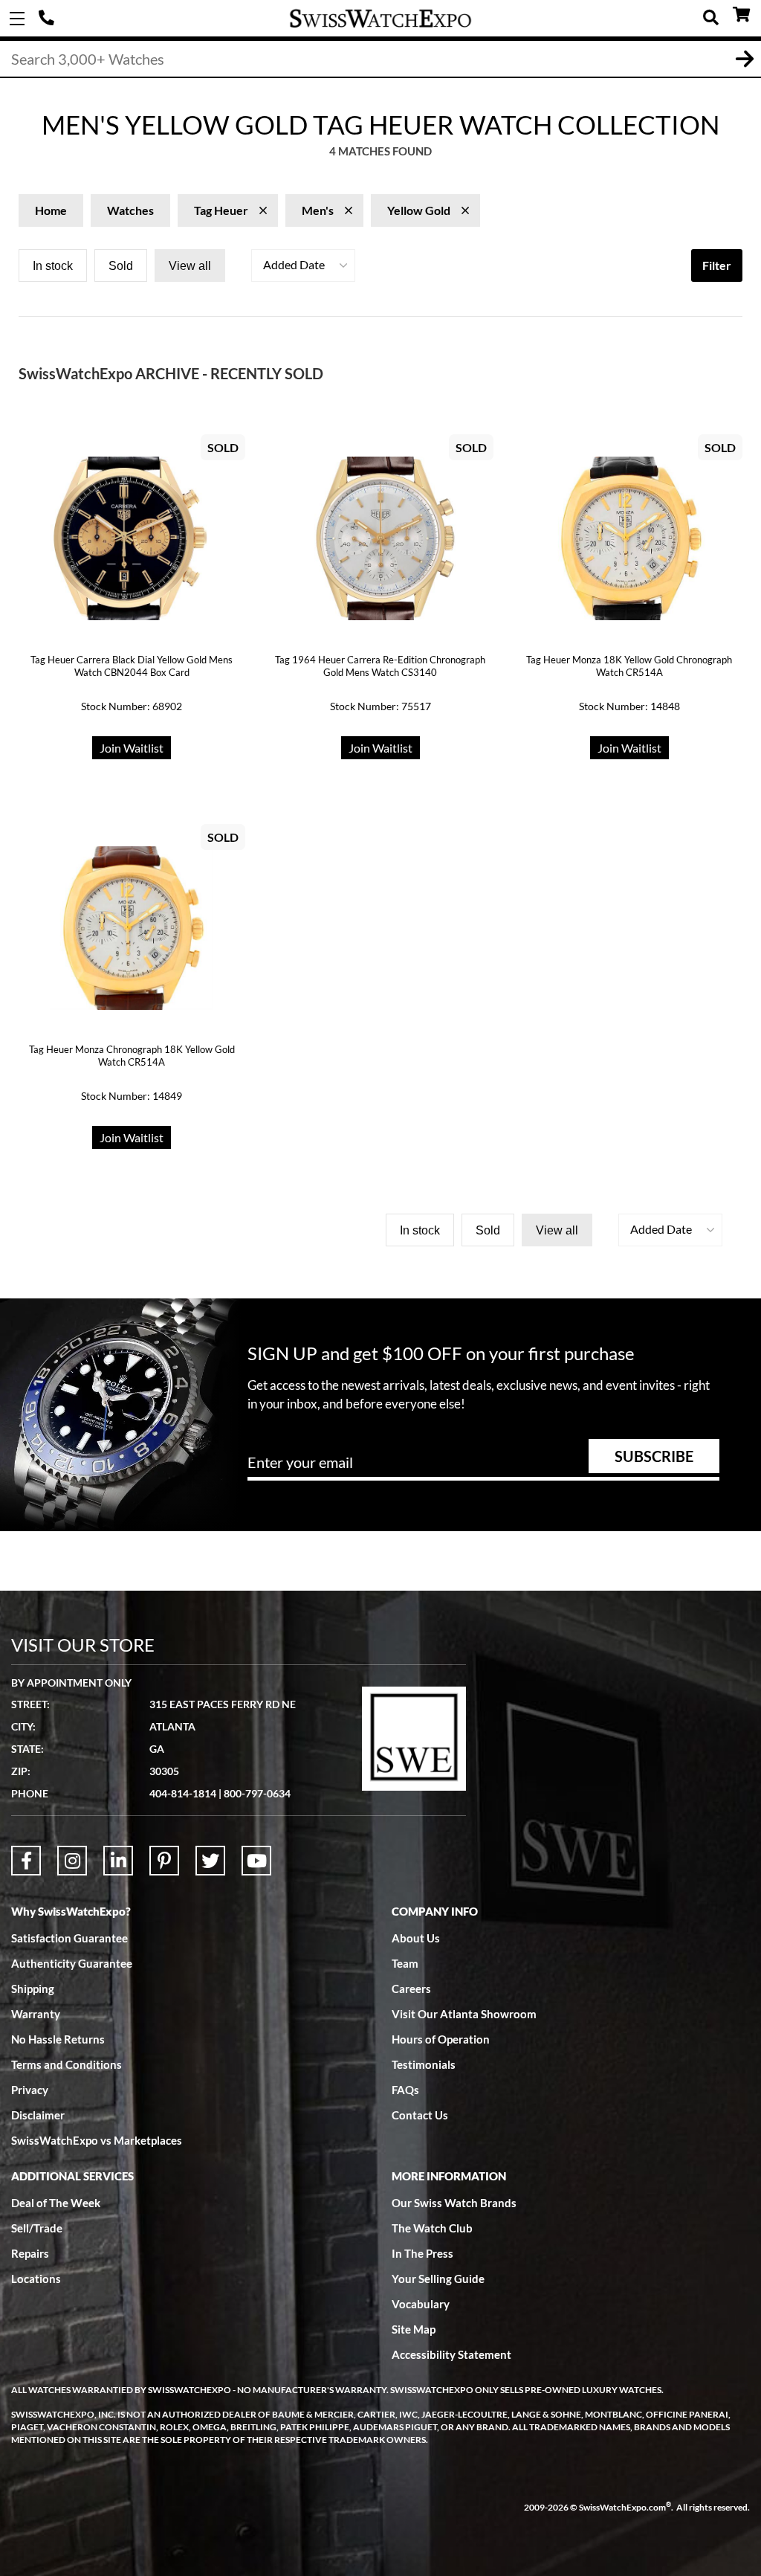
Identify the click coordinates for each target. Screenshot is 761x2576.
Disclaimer (38, 2115)
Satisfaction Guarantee (69, 1938)
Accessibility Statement (451, 2354)
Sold (121, 266)
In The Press (422, 2253)
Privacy (30, 2090)
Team (405, 1963)
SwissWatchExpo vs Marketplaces (97, 2140)
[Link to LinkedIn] (118, 1861)
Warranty (36, 2014)
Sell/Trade (37, 2228)
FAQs (405, 2090)
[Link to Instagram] (72, 1861)
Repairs (30, 2253)
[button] (303, 265)
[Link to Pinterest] (164, 1861)
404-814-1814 (48, 19)
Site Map (414, 2329)
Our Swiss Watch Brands (454, 2203)
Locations (36, 2279)
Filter (717, 265)
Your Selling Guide (438, 2279)
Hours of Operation (441, 2039)
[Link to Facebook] (26, 1861)
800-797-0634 (257, 1793)
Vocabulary (421, 2304)
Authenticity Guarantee (72, 1963)
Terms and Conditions (67, 2064)
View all (190, 266)
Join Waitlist (132, 748)
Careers (411, 1989)
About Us (416, 1938)
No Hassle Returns (58, 2039)
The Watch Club (432, 2228)
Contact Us (420, 2115)
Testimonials (424, 2064)
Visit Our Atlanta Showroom (464, 2014)
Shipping (33, 1989)
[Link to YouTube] (256, 1861)
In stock (53, 266)
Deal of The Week (56, 2203)
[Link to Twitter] (210, 1861)
